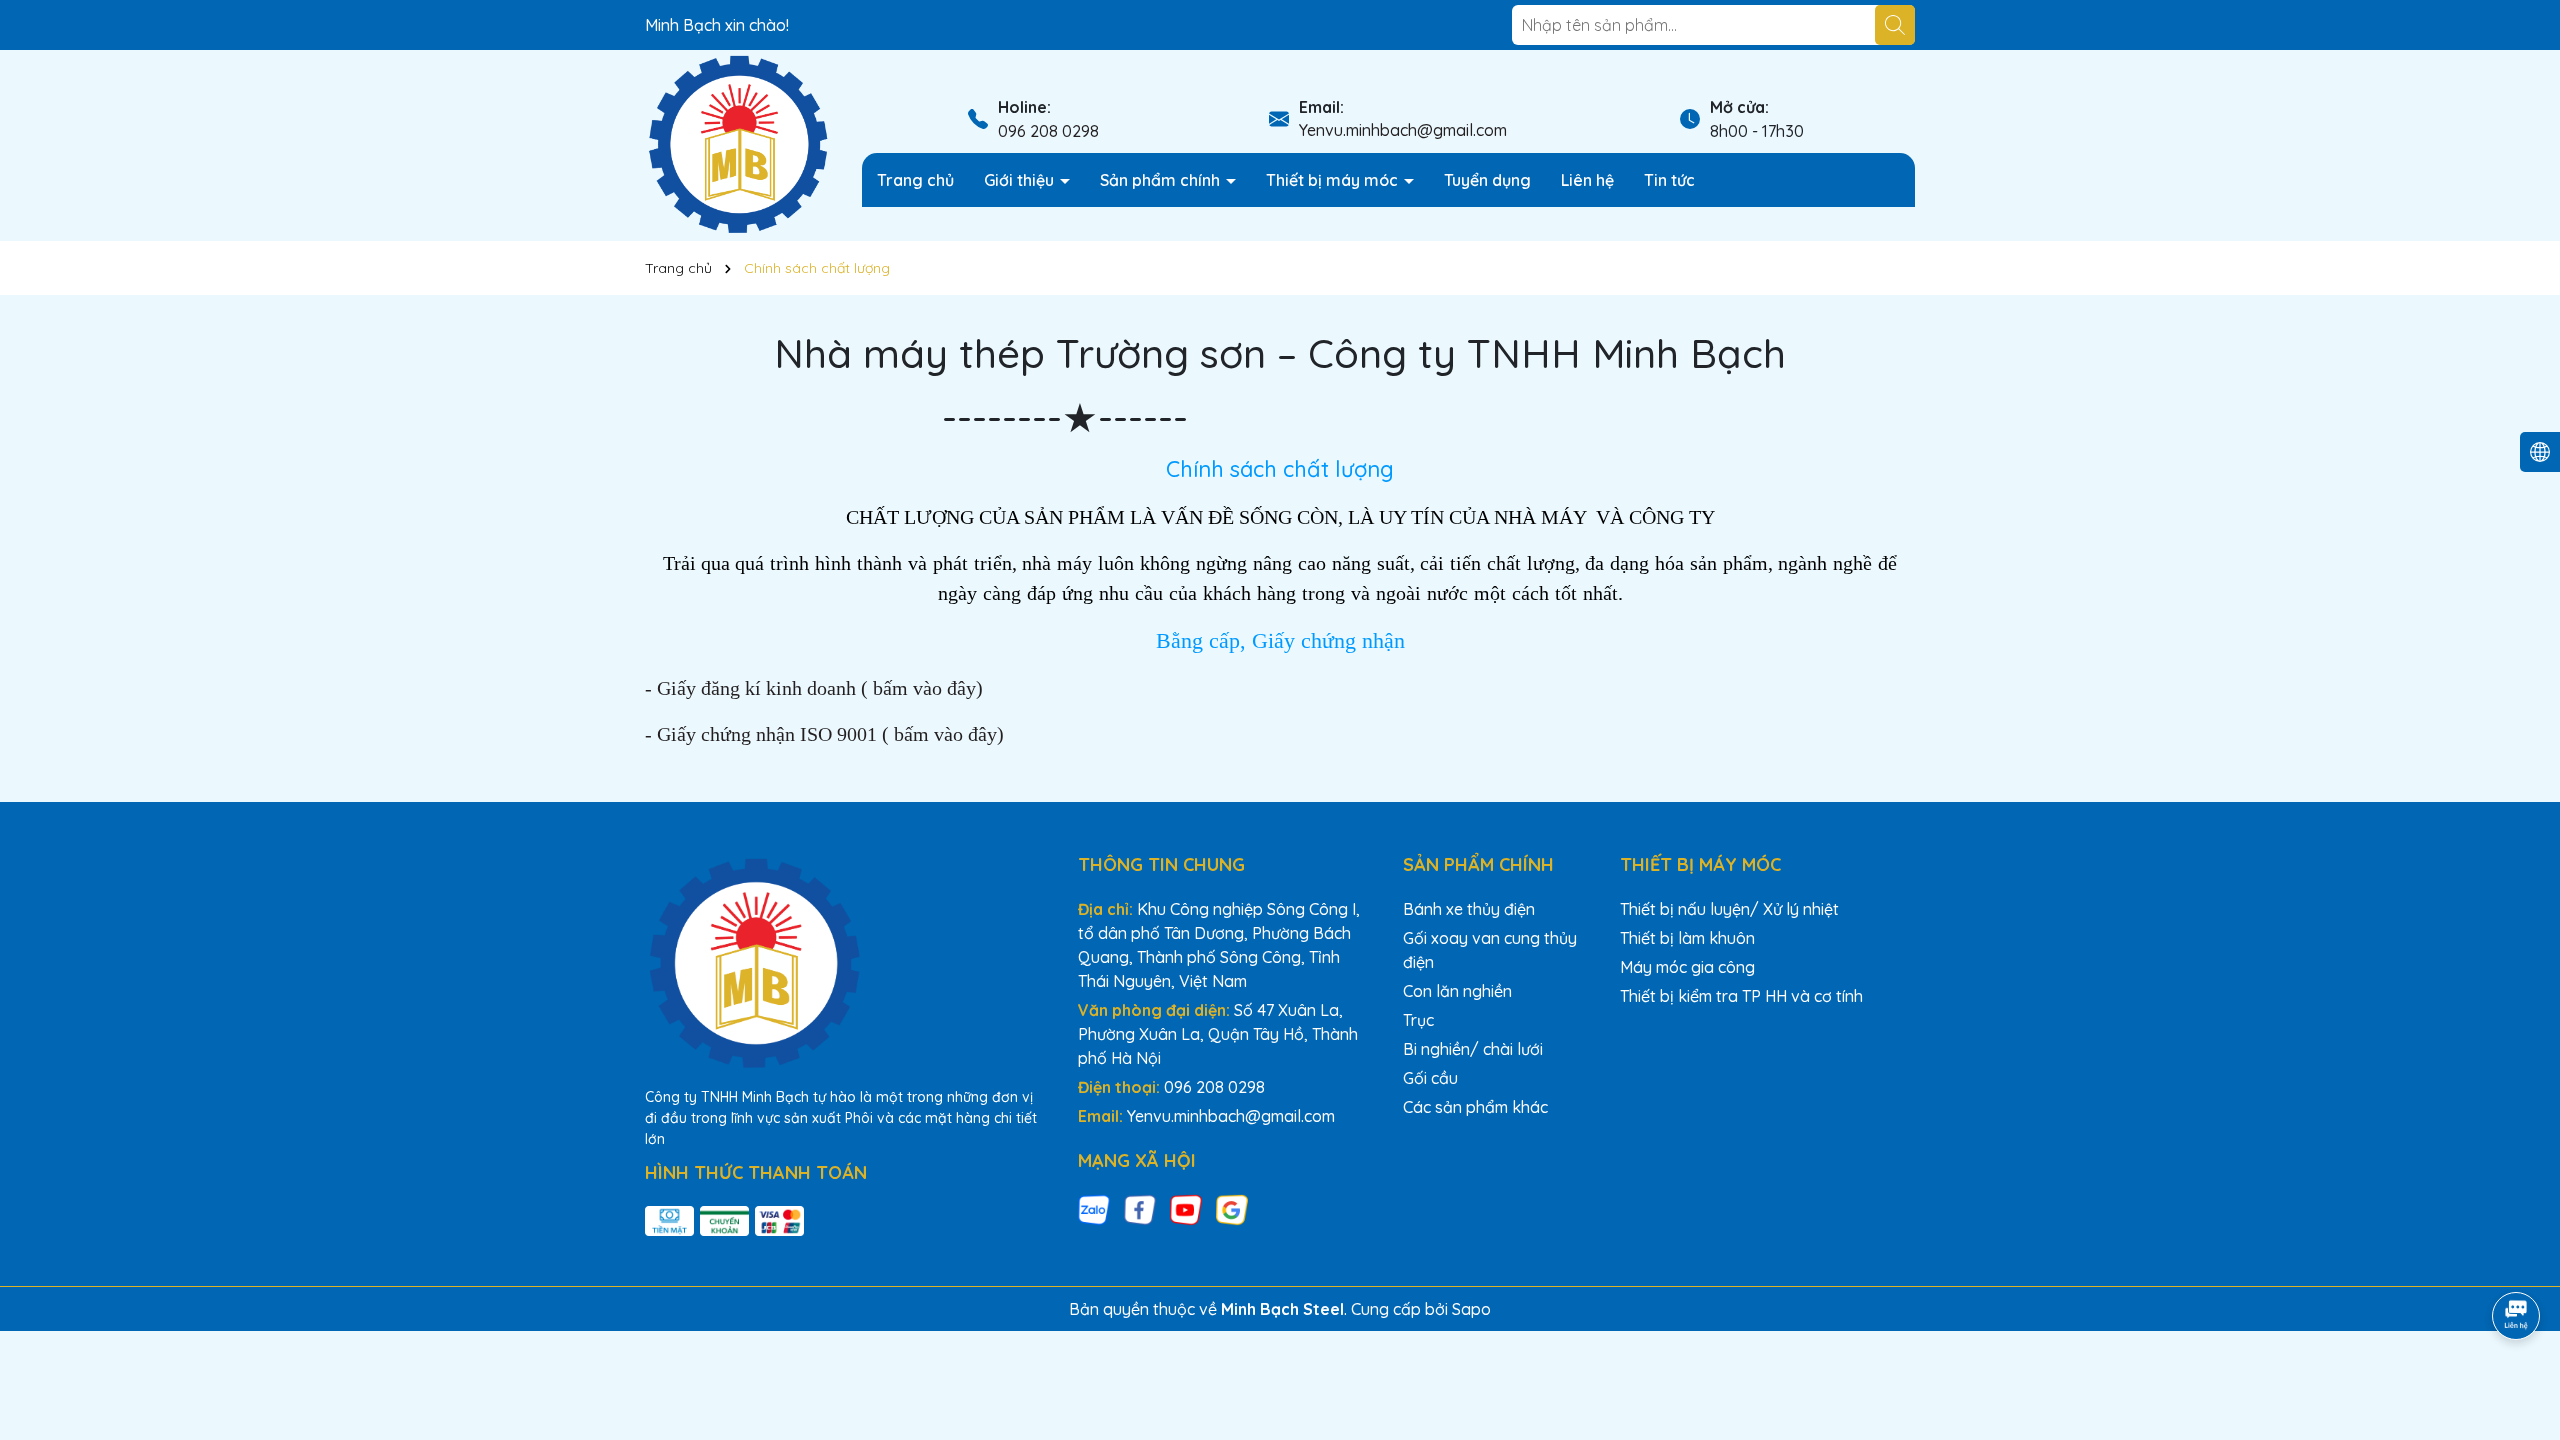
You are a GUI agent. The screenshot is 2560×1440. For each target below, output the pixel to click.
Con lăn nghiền (1457, 991)
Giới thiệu (1021, 180)
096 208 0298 (1048, 131)
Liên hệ (1587, 180)
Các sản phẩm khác (1475, 1107)
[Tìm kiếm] (1895, 25)
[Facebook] (1140, 1208)
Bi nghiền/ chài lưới (1473, 1049)
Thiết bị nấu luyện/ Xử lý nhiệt (1729, 909)
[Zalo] (1094, 1208)
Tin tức (1669, 180)
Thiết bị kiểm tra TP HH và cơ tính (1741, 996)
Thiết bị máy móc (1334, 180)
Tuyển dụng (1487, 180)
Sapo (1471, 1309)
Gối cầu (1430, 1078)
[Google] (1232, 1208)
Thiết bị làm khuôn (1687, 938)
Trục (1418, 1020)
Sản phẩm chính (1162, 180)
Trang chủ (915, 180)
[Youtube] (1186, 1208)
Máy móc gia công (1687, 967)
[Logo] (738, 144)
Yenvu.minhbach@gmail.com (1403, 130)
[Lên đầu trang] (2517, 1260)
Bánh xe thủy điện (1469, 909)
